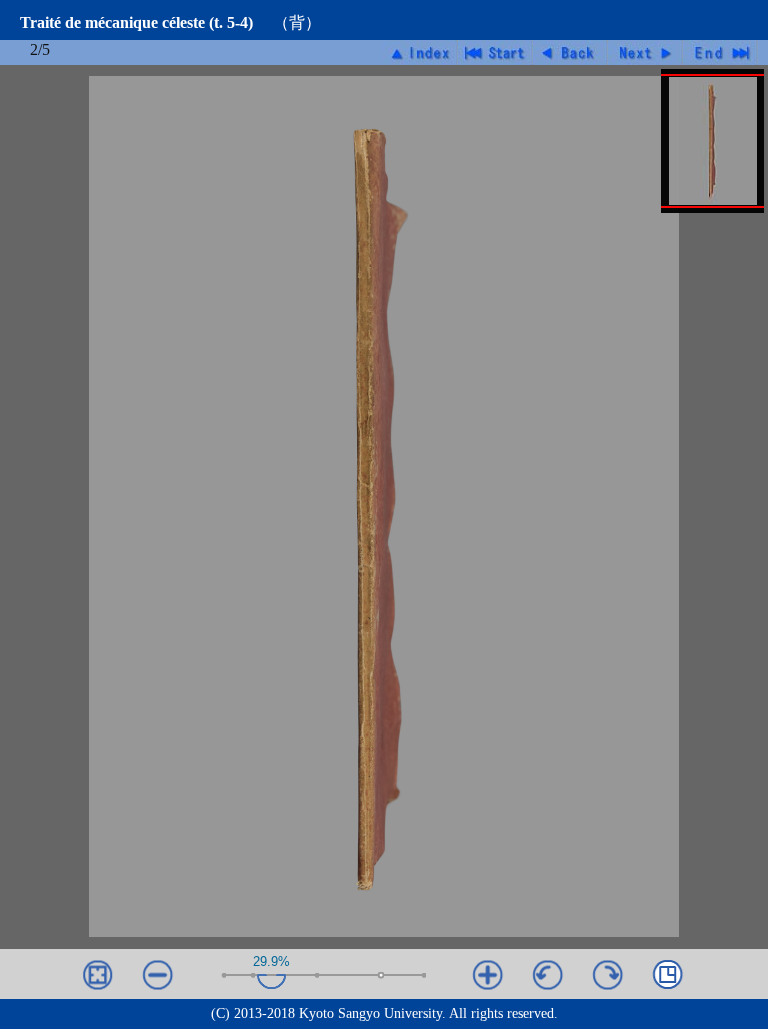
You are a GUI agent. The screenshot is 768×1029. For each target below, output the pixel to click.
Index (420, 52)
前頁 (570, 52)
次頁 (645, 52)
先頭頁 (495, 52)
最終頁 (720, 52)
